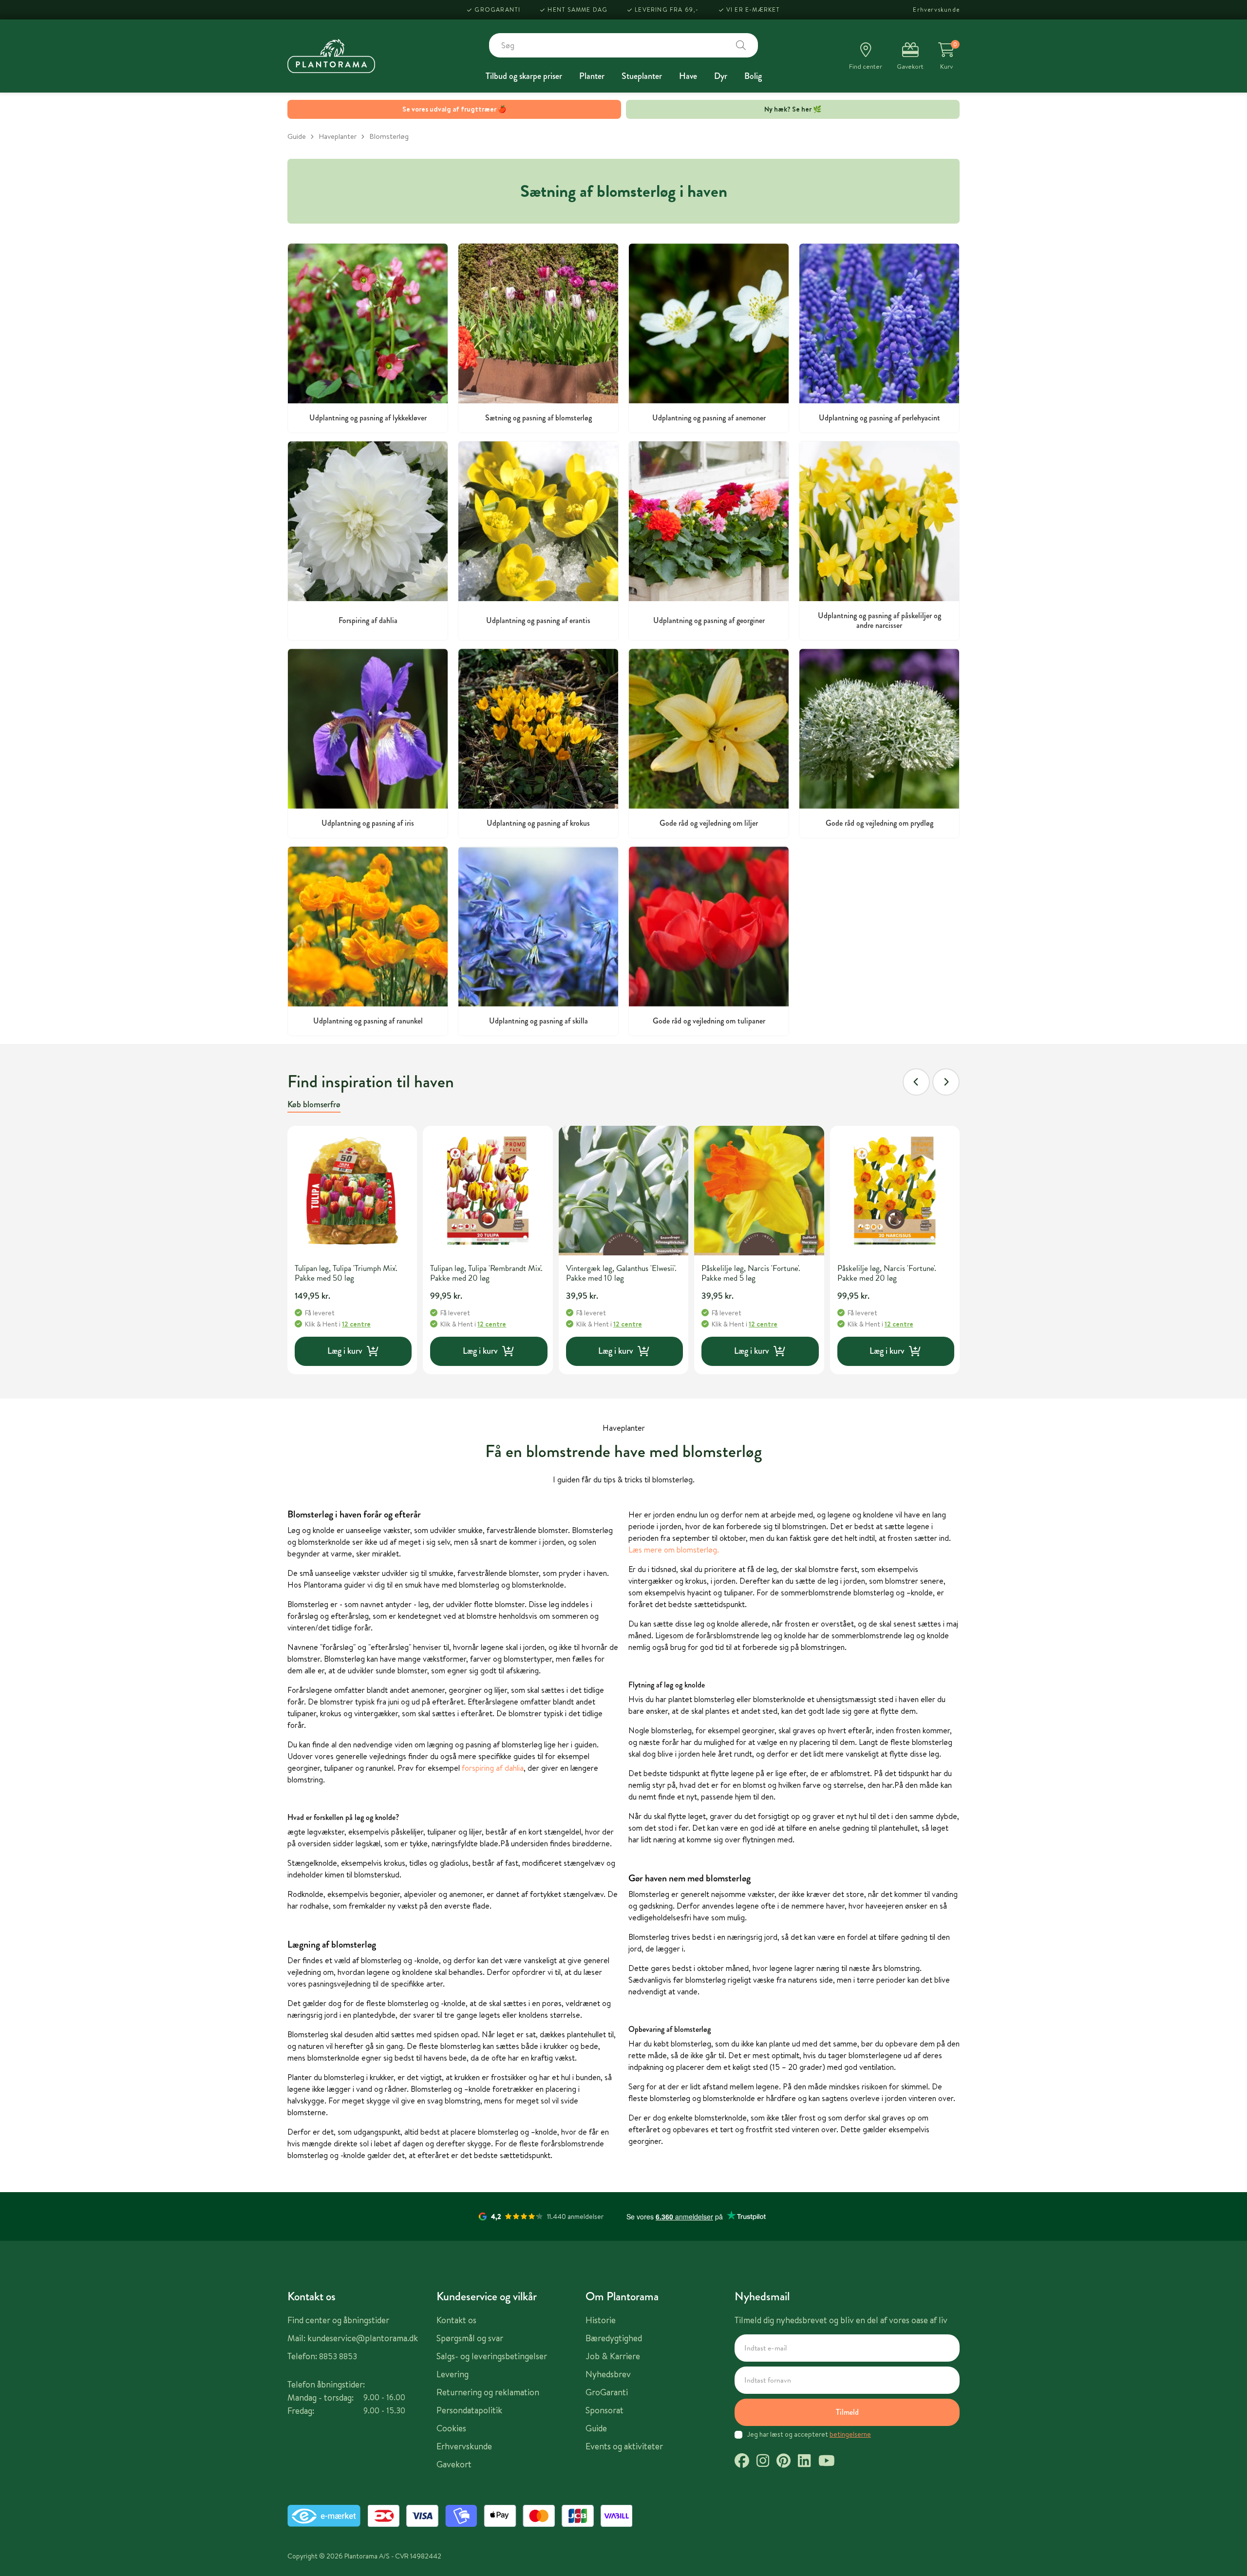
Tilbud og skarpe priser (524, 76)
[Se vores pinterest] (784, 2462)
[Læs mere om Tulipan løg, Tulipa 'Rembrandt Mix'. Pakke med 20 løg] (488, 1191)
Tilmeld (847, 2412)
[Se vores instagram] (763, 2462)
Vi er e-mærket (753, 9)
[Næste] (946, 1082)
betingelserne (850, 2434)
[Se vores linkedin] (804, 2462)
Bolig (753, 76)
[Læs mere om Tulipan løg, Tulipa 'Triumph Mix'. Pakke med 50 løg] (352, 1191)
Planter (592, 76)
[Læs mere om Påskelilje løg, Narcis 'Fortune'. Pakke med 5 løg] (759, 1191)
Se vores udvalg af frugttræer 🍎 (454, 109)
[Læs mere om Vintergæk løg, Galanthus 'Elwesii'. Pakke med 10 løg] (623, 1191)
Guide (297, 136)
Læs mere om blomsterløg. (674, 1550)
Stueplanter (642, 76)
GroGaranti (497, 9)
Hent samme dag (577, 9)
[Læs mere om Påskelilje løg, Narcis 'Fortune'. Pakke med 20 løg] (895, 1191)
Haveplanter (338, 136)
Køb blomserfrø (314, 1104)
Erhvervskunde (936, 9)
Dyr (721, 76)
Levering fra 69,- (667, 9)
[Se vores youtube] (827, 2462)
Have (688, 76)
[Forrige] (916, 1082)
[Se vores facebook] (742, 2462)
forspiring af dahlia (493, 1768)
